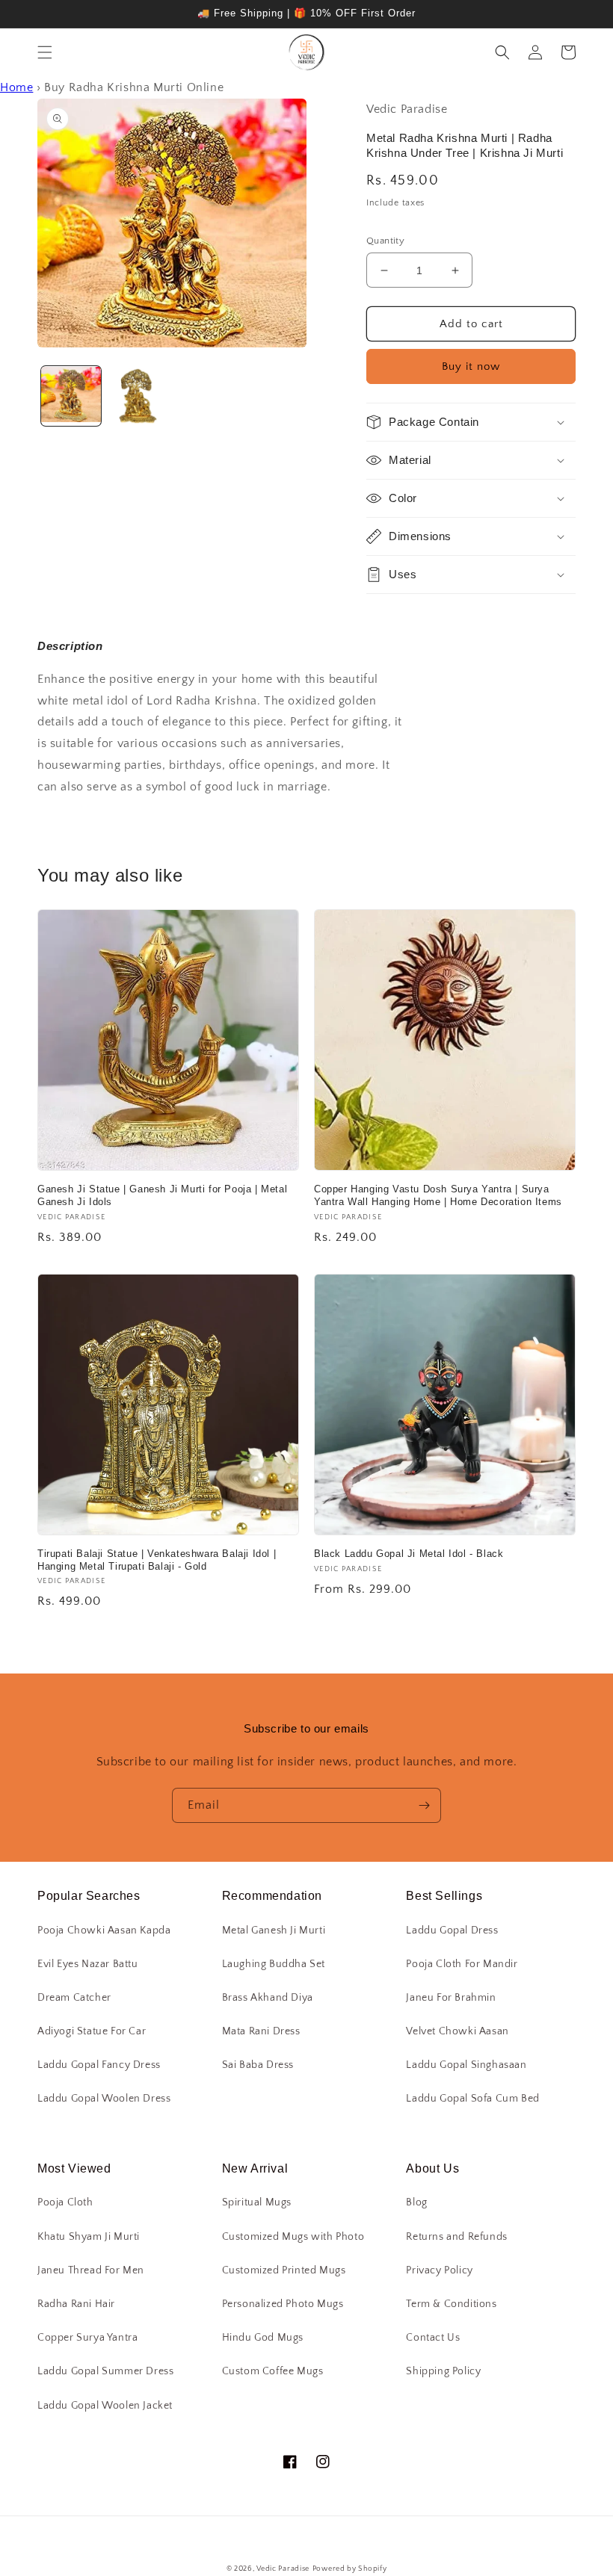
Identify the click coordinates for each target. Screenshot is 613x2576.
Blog (416, 2202)
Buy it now (471, 366)
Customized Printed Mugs (284, 2270)
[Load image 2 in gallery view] (138, 396)
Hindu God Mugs (263, 2338)
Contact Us (433, 2338)
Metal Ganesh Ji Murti (274, 1931)
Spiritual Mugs (257, 2202)
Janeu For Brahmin (451, 1998)
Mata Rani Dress (261, 2031)
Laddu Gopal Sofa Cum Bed (472, 2099)
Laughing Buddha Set (274, 1964)
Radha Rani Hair (76, 2304)
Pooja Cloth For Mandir (462, 1964)
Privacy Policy (439, 2270)
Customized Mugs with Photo (293, 2237)
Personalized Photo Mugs (283, 2304)
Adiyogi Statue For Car (92, 2031)
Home (16, 87)
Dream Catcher (74, 1998)
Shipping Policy (443, 2371)
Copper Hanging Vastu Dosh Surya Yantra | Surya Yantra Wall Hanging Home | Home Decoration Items (438, 1195)
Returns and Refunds (456, 2237)
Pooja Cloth (65, 2202)
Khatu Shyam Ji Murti (89, 2237)
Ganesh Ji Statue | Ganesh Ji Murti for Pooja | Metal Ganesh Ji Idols (162, 1195)
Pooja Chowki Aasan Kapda (104, 1931)
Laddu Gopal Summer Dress (105, 2371)
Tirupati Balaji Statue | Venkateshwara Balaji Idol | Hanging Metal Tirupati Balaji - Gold (157, 1560)
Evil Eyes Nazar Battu (88, 1964)
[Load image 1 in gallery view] (71, 396)
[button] (45, 52)
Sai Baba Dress (258, 2065)
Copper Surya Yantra (87, 2338)
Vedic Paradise (283, 2569)
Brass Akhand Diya (268, 1998)
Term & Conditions (451, 2304)
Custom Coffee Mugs (273, 2371)
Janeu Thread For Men (91, 2270)
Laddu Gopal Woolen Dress (104, 2099)
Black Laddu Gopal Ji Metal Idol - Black (409, 1554)
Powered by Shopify (350, 2569)
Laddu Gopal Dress (452, 1931)
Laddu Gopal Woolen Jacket (105, 2406)
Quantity (385, 241)
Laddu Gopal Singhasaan (466, 2065)
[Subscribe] (424, 1805)
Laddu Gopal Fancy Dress (99, 2065)
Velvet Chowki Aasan (457, 2031)
